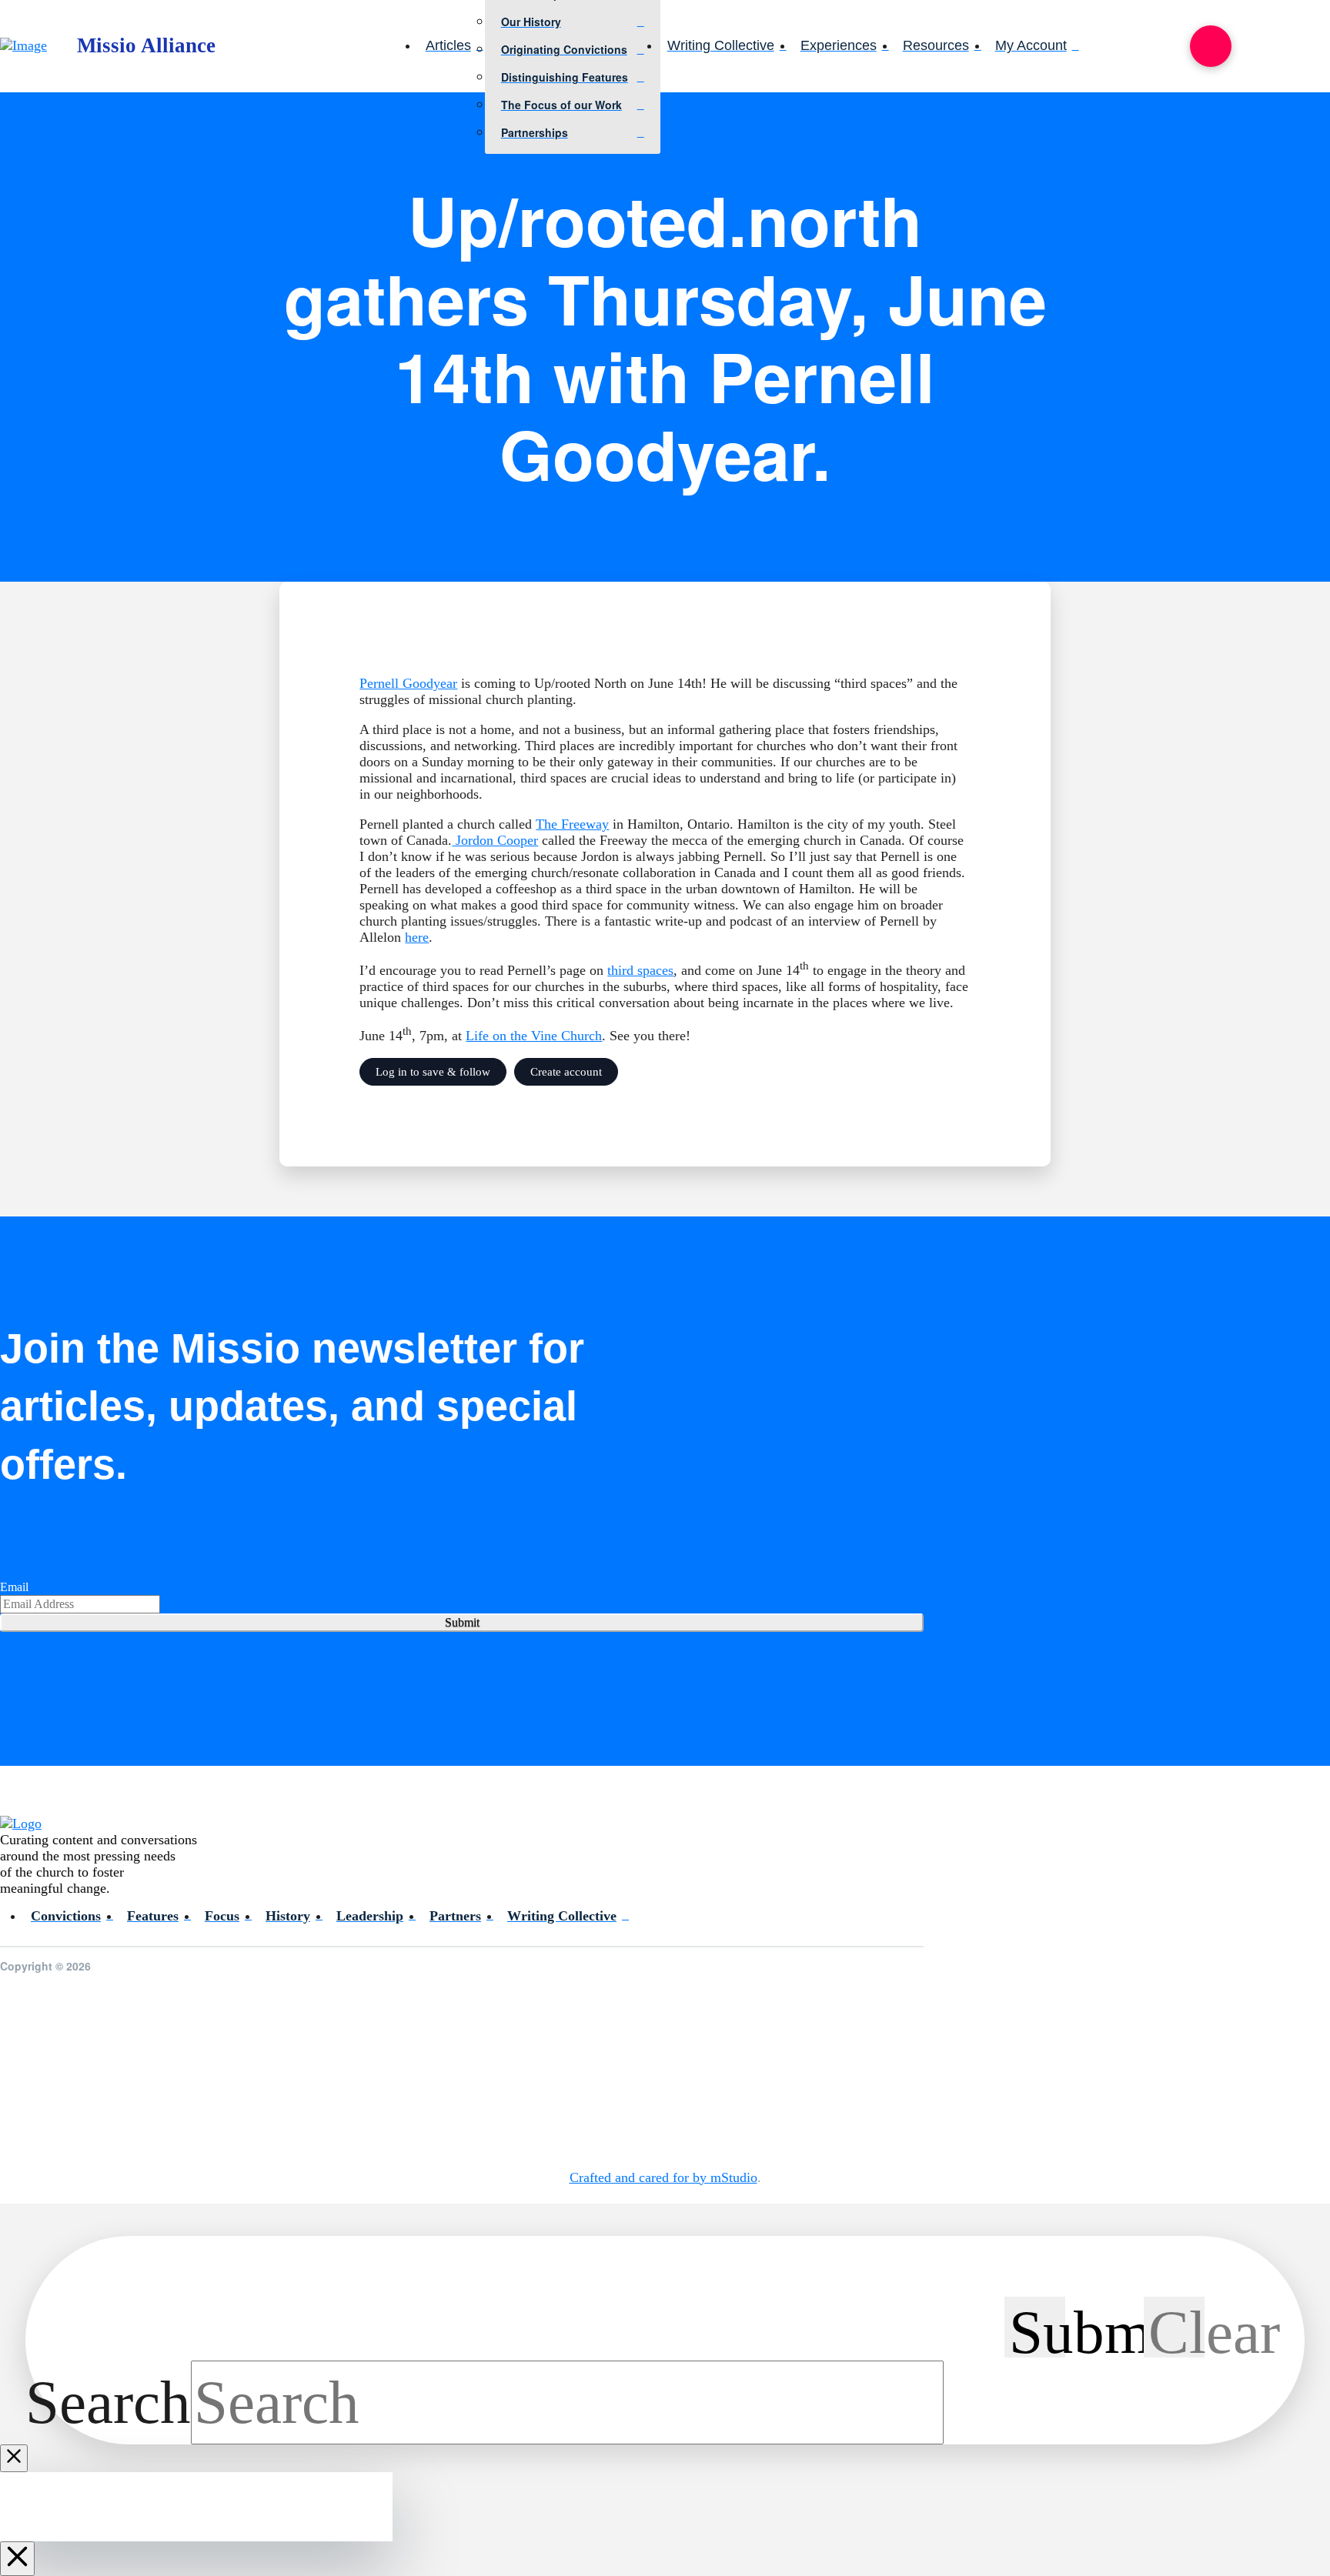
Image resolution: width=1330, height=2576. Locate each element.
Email (14, 1587)
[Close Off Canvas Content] (17, 2559)
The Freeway (572, 824)
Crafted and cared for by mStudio (663, 2177)
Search (108, 2402)
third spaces (640, 970)
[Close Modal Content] (14, 2458)
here (417, 937)
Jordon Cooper (495, 840)
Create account (566, 1071)
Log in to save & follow (433, 1071)
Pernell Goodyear (408, 683)
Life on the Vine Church (534, 1036)
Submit (462, 1622)
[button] (1211, 46)
